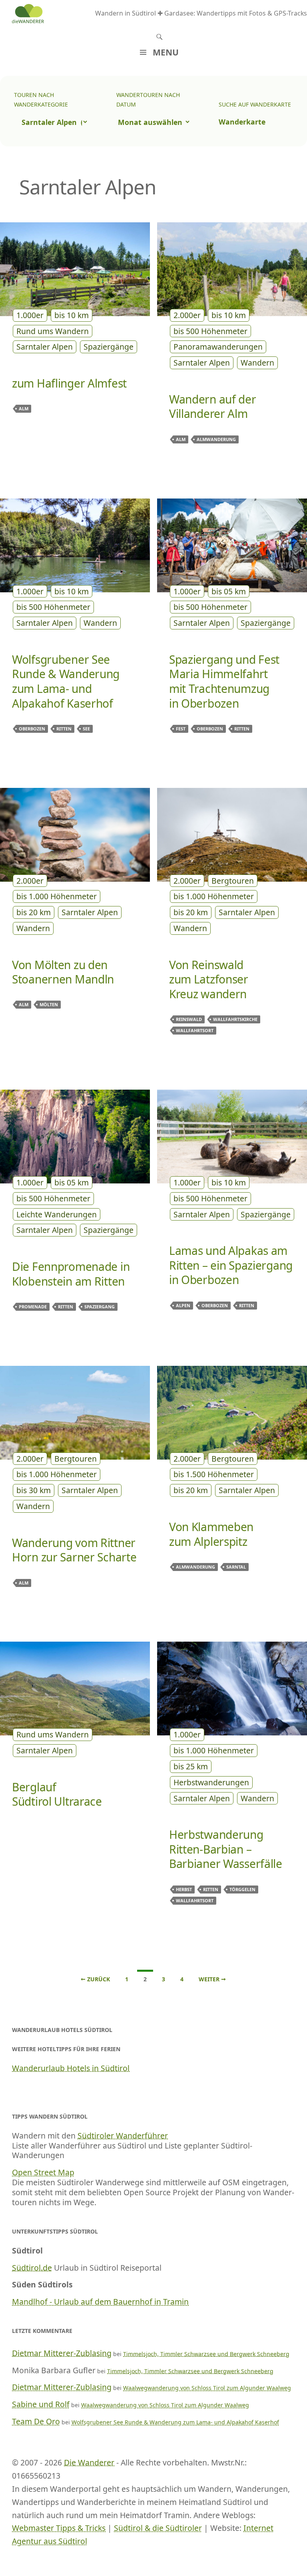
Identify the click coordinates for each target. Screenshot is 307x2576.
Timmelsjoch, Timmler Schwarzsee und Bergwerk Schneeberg (206, 2354)
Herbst (184, 1889)
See (86, 729)
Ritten (64, 729)
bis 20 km (34, 912)
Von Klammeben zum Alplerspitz (211, 1534)
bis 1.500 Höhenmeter (214, 1474)
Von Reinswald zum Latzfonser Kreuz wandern (209, 979)
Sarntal (236, 1567)
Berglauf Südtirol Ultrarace (57, 1794)
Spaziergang (100, 1307)
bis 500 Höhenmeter (210, 331)
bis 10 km (72, 315)
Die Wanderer (89, 2462)
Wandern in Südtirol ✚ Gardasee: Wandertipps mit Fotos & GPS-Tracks (201, 13)
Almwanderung (216, 439)
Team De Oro (36, 2421)
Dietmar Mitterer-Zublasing (62, 2353)
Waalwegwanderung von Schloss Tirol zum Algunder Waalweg (207, 2388)
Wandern (257, 363)
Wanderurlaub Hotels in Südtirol (71, 2068)
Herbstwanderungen (211, 1782)
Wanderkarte (242, 122)
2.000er (187, 315)
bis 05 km (229, 591)
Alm (24, 409)
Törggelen (242, 1889)
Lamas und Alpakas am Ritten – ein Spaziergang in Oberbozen (231, 1265)
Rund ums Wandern (53, 331)
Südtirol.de (32, 2268)
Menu (166, 52)
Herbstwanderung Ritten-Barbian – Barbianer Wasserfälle (226, 1849)
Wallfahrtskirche (235, 1019)
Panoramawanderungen (218, 347)
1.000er (30, 315)
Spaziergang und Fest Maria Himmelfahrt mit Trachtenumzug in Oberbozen (224, 681)
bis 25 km (191, 1766)
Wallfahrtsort (195, 1030)
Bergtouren (233, 881)
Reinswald (189, 1019)
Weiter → (212, 1979)
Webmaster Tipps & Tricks (59, 2528)
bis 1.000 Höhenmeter (57, 896)
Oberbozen (32, 729)
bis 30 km (34, 1490)
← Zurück (95, 1979)
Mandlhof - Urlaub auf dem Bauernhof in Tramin (100, 2302)
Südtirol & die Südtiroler (158, 2528)
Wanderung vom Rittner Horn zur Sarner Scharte (74, 1550)
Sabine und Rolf (41, 2404)
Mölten (49, 1004)
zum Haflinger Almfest (69, 383)
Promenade (33, 1307)
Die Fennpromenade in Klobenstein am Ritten (71, 1274)
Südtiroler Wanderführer (123, 2136)
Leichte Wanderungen (57, 1214)
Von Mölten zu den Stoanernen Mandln (63, 972)
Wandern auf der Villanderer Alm (213, 407)
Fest (181, 729)
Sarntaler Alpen (45, 347)
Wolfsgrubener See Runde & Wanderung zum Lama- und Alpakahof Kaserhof (66, 681)
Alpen (183, 1305)
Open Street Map (43, 2172)
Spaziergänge (109, 347)
